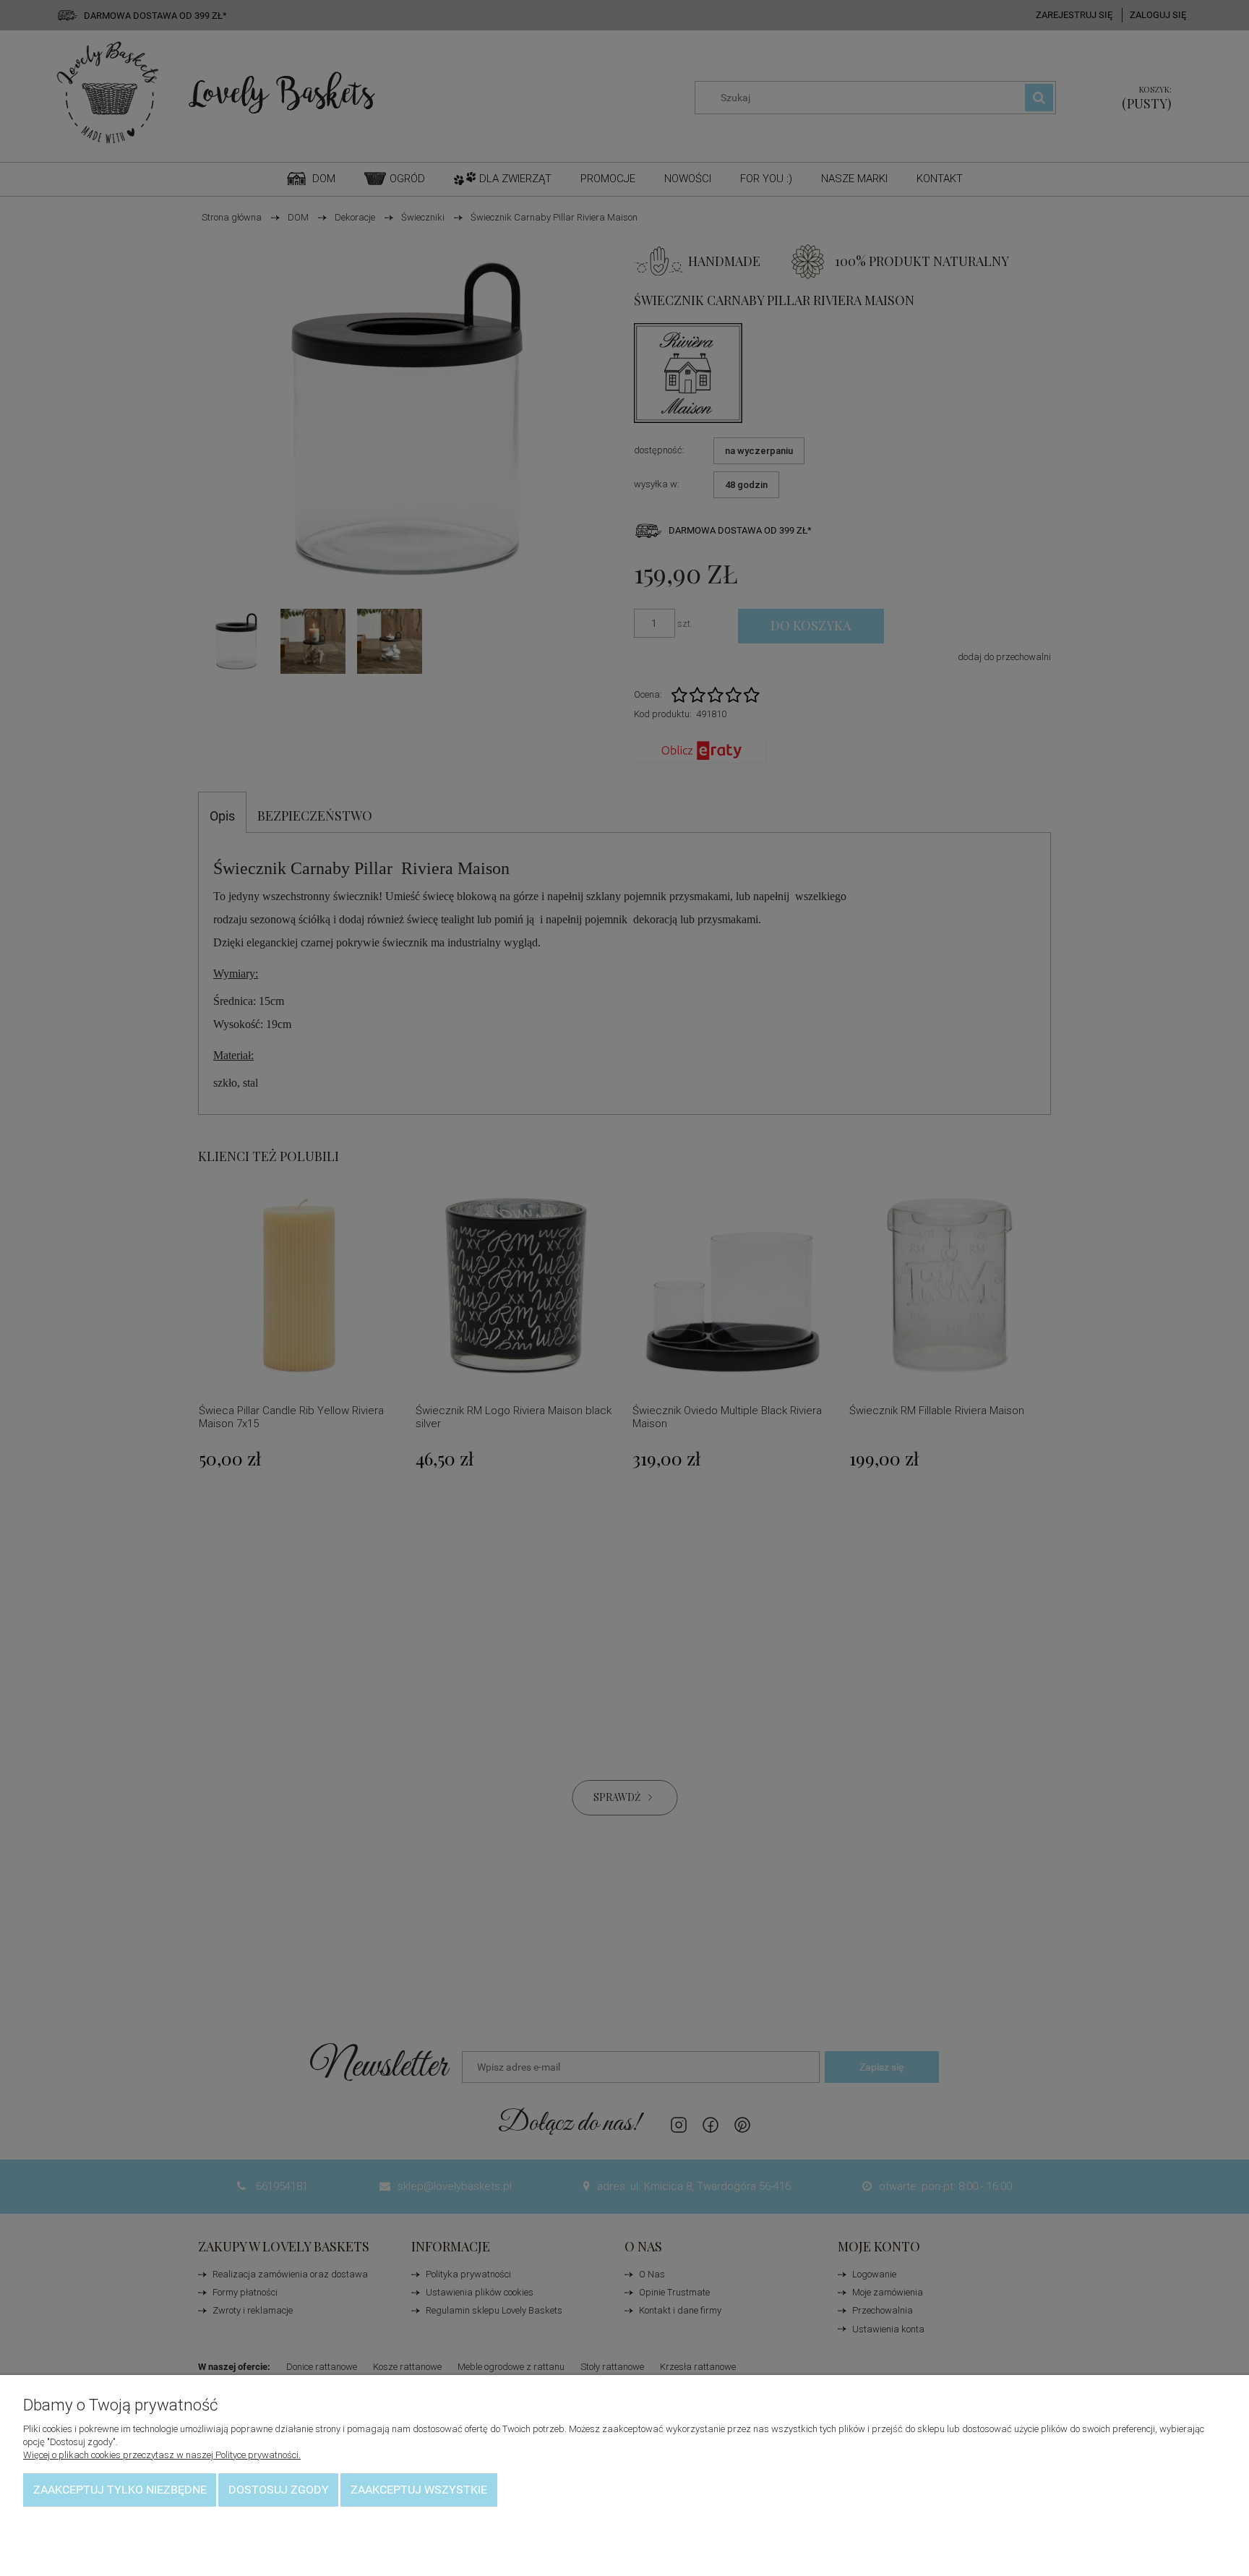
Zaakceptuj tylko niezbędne (120, 2490)
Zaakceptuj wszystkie (419, 2490)
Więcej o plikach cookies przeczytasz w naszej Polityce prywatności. (162, 2455)
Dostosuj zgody (279, 2490)
